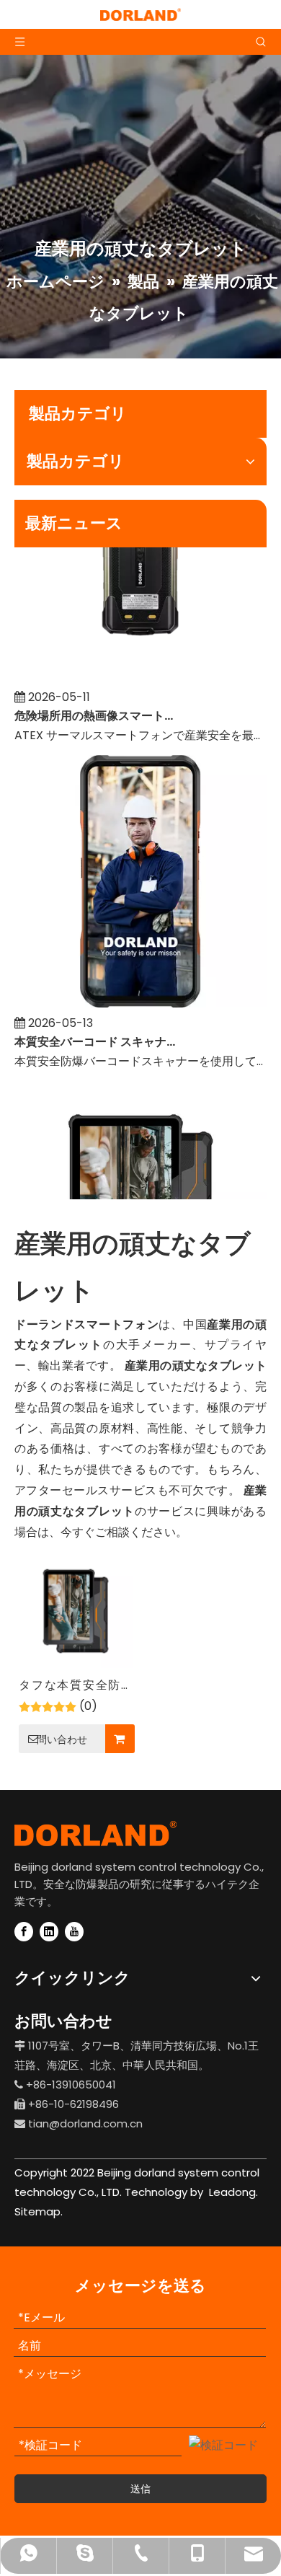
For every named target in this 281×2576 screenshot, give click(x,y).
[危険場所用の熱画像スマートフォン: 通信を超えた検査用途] (140, 670)
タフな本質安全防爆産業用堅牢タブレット (76, 1686)
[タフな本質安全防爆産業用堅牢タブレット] (76, 1611)
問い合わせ (62, 1739)
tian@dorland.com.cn (85, 2123)
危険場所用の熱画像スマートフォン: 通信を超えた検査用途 (96, 708)
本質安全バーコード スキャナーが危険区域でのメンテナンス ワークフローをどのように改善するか (96, 1034)
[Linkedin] (49, 1932)
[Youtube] (74, 1932)
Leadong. (232, 2192)
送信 (140, 2489)
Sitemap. (39, 2211)
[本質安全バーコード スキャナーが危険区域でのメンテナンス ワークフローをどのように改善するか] (140, 996)
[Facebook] (24, 1932)
